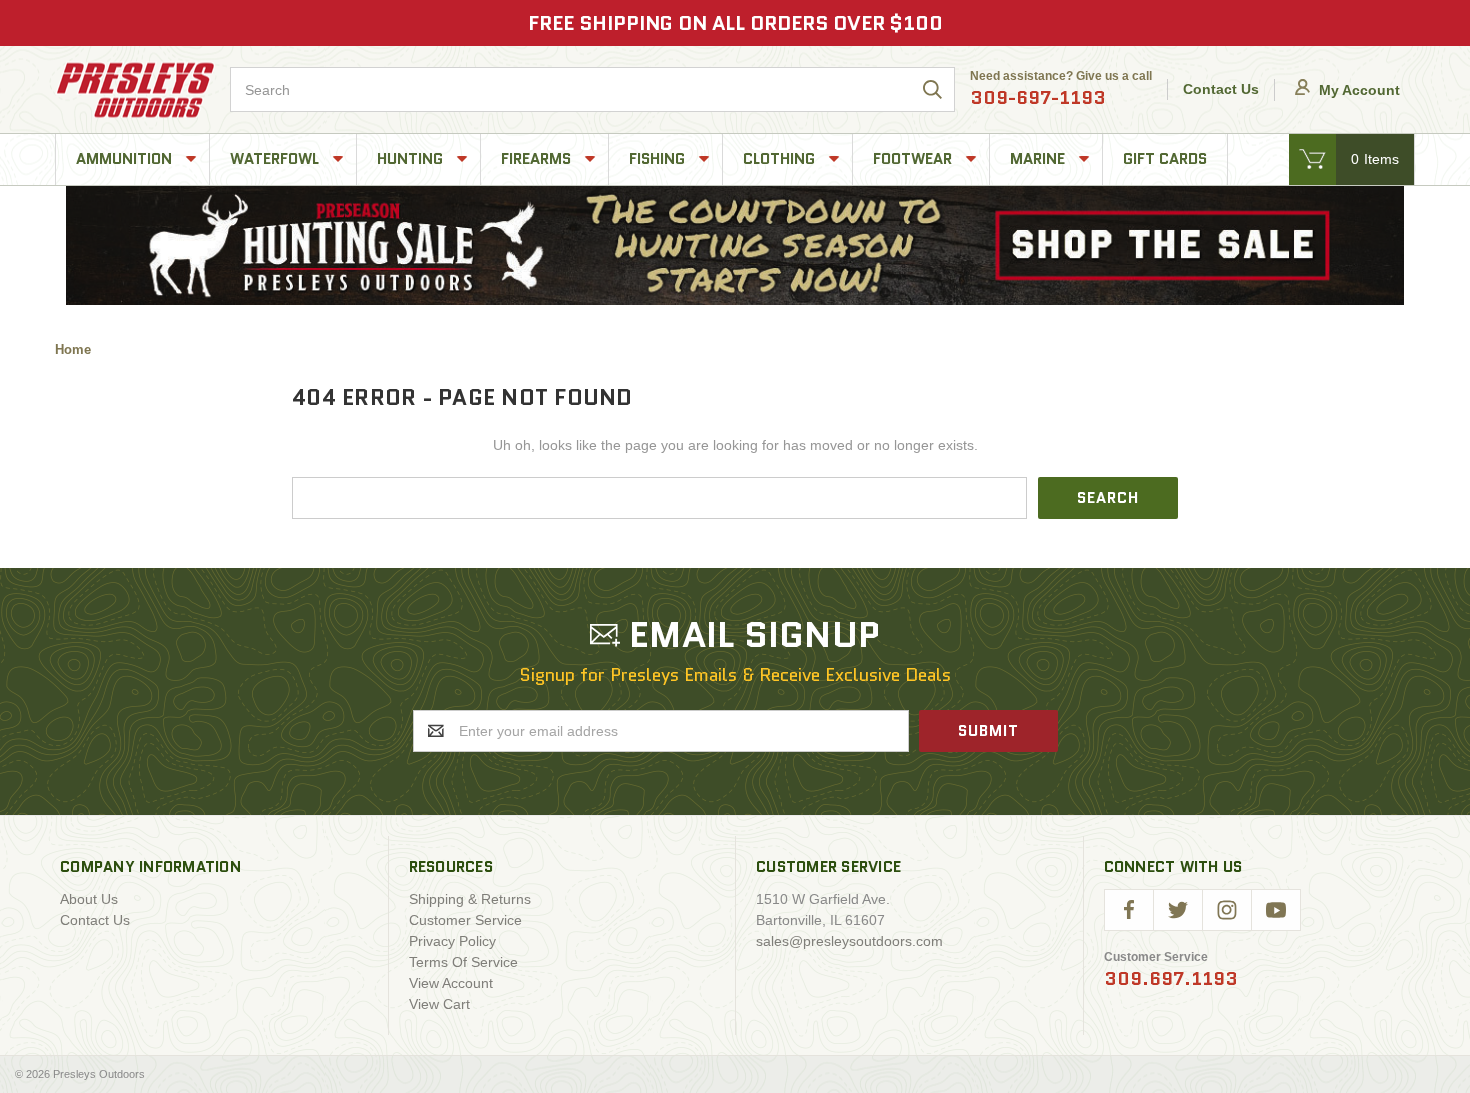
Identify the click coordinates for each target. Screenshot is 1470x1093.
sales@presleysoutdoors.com (849, 941)
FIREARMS (538, 159)
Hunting (412, 159)
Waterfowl (276, 159)
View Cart (439, 1004)
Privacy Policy (452, 941)
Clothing (781, 159)
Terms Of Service (463, 962)
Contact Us (1221, 89)
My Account (1357, 90)
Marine (1039, 159)
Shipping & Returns (470, 899)
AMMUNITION (126, 159)
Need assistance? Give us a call (1061, 90)
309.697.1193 (1171, 979)
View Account (451, 983)
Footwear (914, 159)
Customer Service (465, 920)
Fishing (659, 159)
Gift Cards (1165, 159)
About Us (89, 899)
